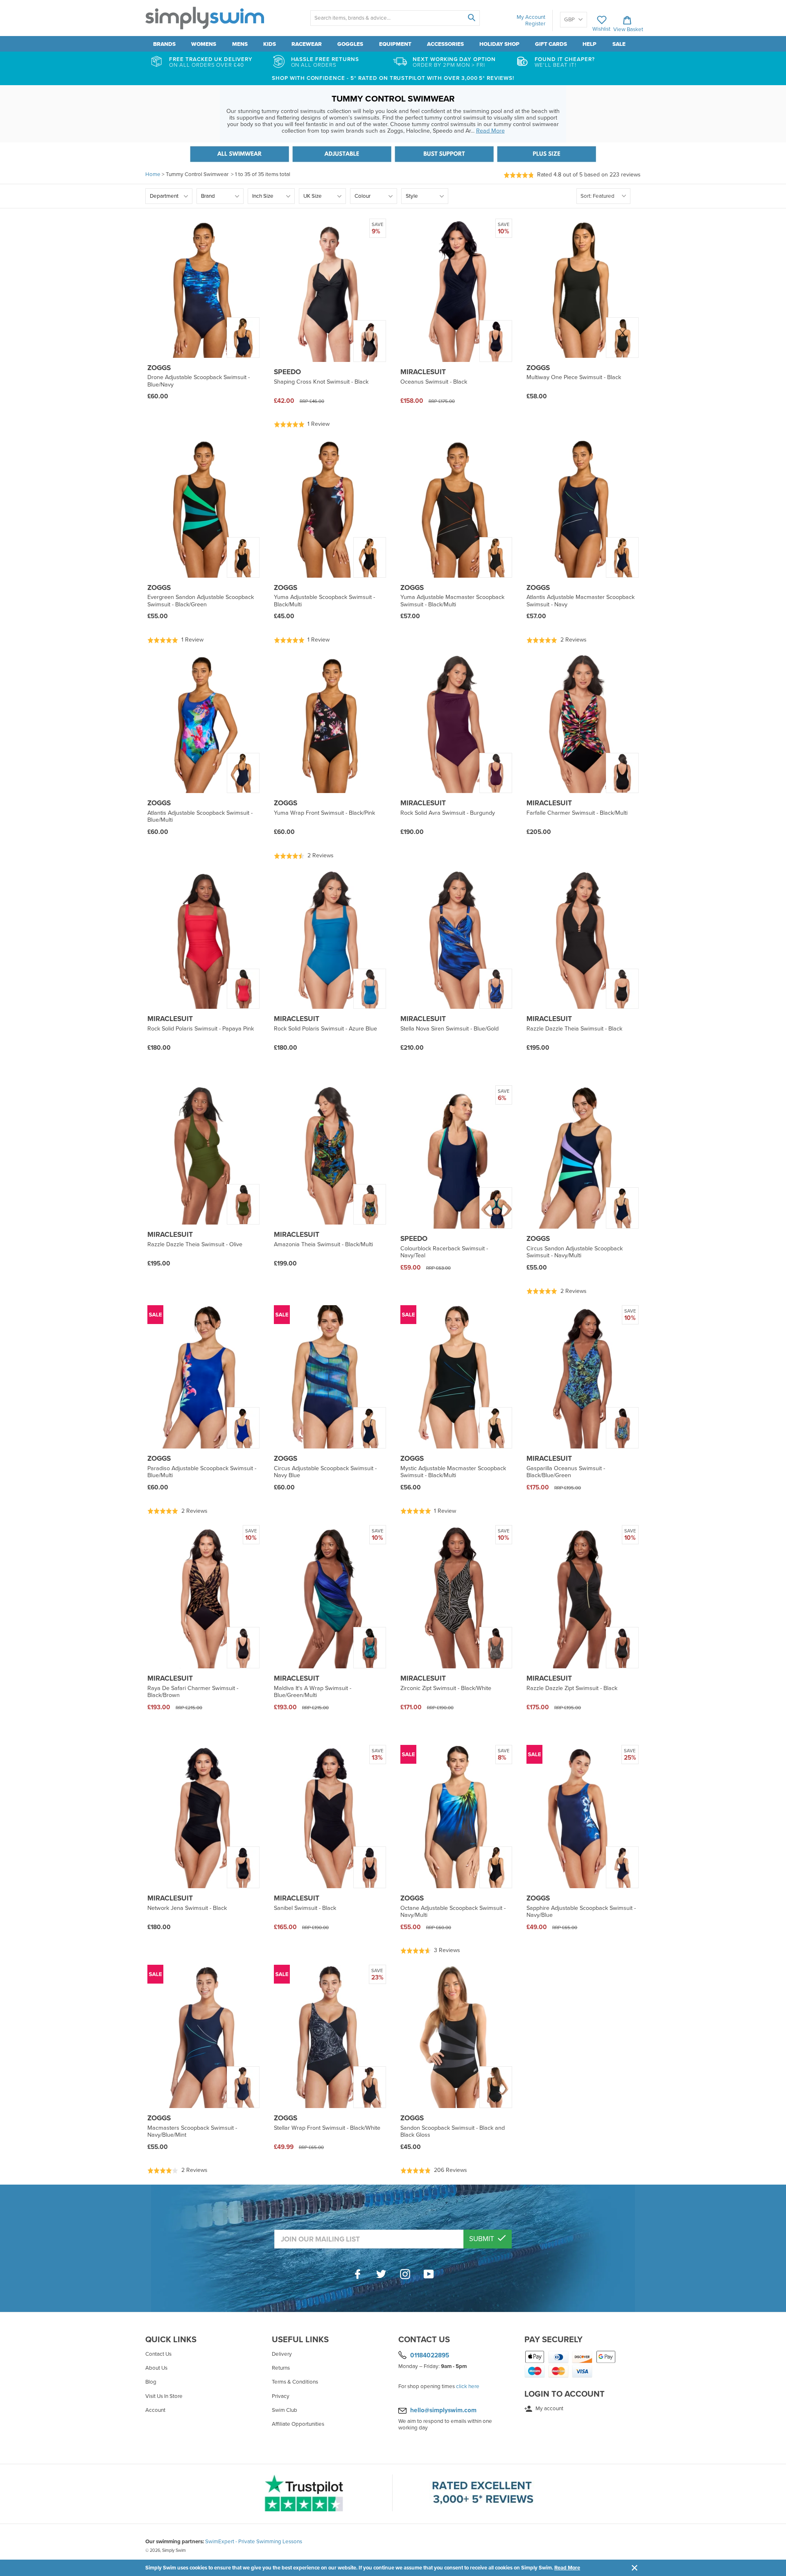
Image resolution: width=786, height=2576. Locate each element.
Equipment (395, 44)
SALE (619, 44)
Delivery (282, 2354)
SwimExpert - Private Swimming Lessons (254, 2542)
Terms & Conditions (295, 2382)
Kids (270, 44)
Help (589, 44)
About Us (156, 2368)
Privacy (281, 2396)
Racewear (307, 44)
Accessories (445, 44)
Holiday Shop (499, 44)
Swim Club (285, 2410)
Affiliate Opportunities (298, 2424)
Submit (482, 2239)
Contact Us (158, 2354)
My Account (531, 17)
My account (549, 2409)
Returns (281, 2368)
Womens (204, 44)
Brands (164, 44)
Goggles (350, 44)
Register (535, 24)
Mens (240, 44)
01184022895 (430, 2355)
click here (468, 2386)
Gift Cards (551, 44)
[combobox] (395, 18)
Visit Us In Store (164, 2396)
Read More (567, 2568)
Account (155, 2410)
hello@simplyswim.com (443, 2410)
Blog (151, 2382)
